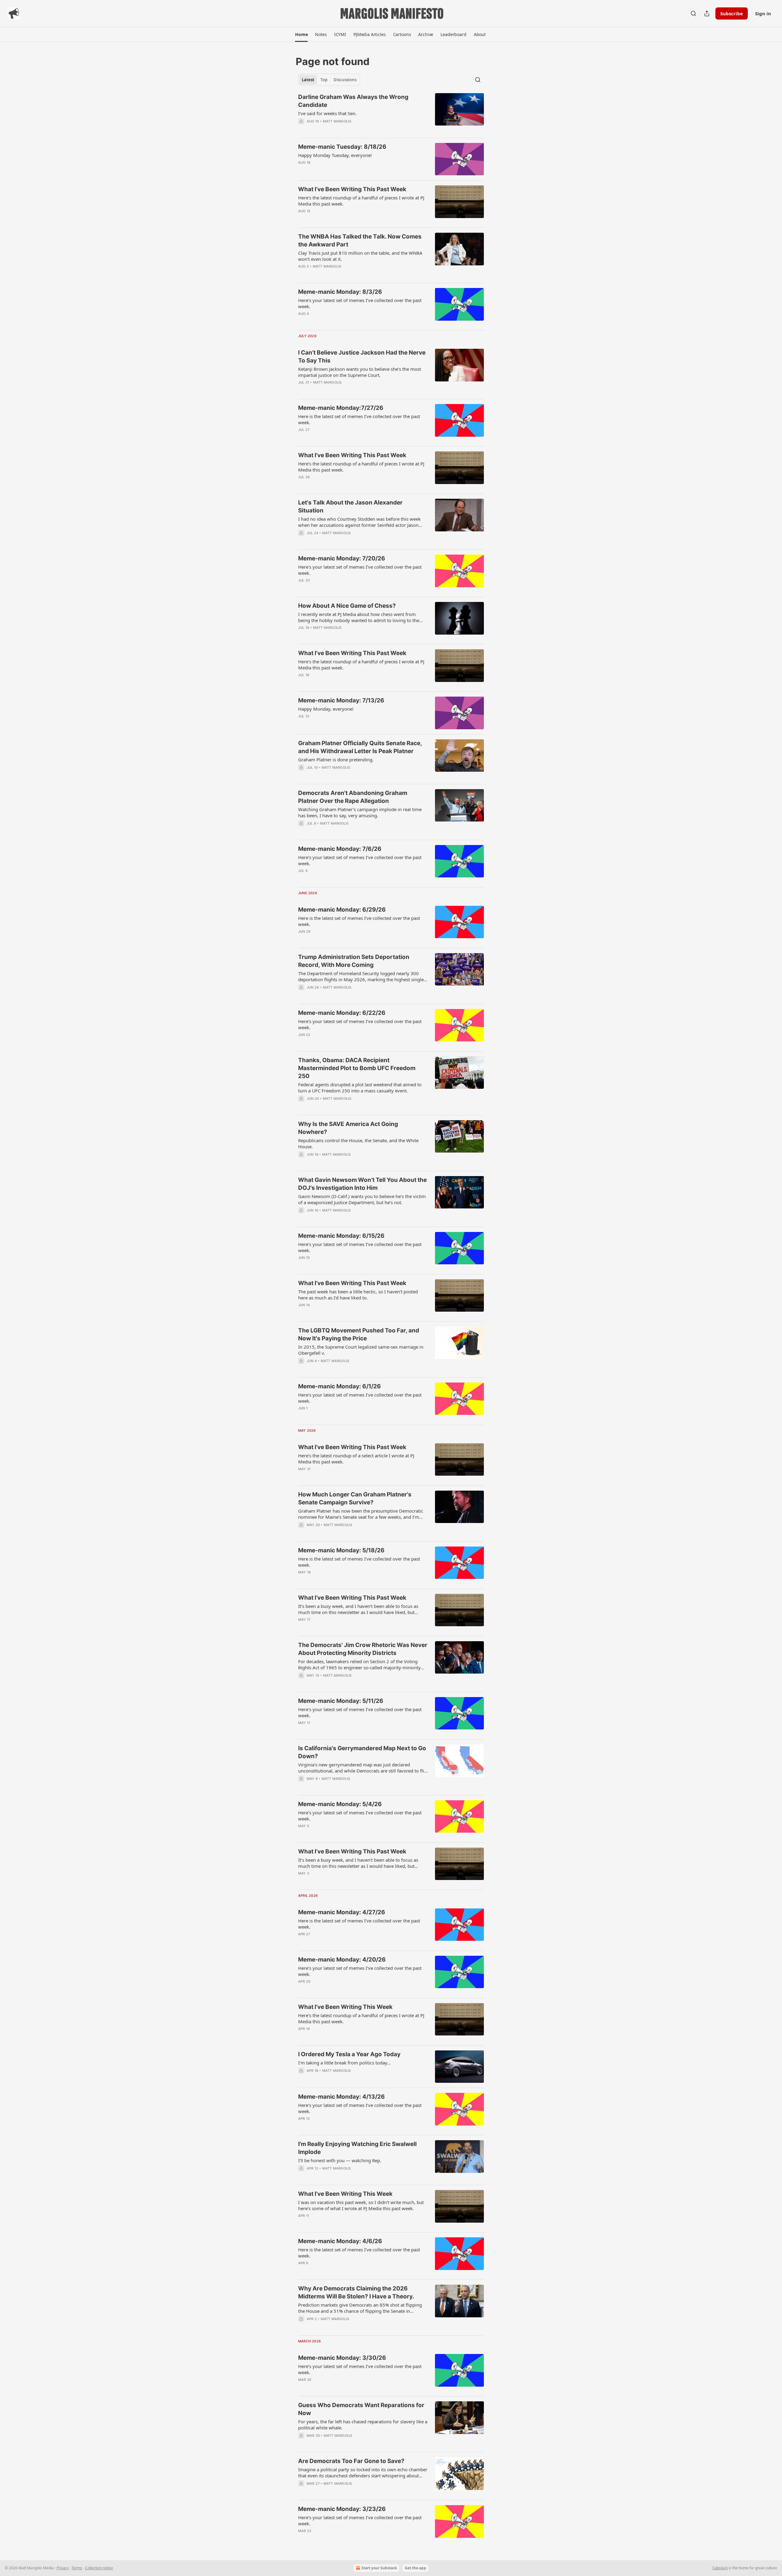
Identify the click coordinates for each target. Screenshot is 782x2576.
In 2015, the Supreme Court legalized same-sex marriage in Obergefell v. (361, 1350)
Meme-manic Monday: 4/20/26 (342, 1960)
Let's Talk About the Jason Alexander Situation (350, 506)
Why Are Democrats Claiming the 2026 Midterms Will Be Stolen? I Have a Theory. (356, 2292)
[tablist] (329, 80)
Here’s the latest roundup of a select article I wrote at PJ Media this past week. (356, 1459)
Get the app (415, 2568)
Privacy (63, 2568)
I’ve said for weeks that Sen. (327, 113)
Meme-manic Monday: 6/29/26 (342, 910)
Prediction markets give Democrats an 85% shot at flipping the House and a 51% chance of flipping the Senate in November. (360, 2308)
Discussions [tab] (345, 80)
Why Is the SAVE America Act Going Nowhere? (348, 1128)
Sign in (763, 13)
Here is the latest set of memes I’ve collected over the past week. (359, 419)
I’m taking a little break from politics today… (344, 2063)
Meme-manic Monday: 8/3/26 (340, 292)
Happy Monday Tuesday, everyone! (335, 155)
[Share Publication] (707, 13)
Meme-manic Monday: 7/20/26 (342, 558)
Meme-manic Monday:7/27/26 (341, 408)
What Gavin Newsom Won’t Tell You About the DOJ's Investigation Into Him (362, 1184)
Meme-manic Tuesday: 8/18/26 (342, 147)
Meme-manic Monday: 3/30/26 (342, 2358)
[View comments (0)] (345, 129)
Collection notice (99, 2568)
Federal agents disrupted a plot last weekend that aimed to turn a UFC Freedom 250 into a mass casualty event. (360, 1088)
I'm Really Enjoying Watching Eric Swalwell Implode (357, 2148)
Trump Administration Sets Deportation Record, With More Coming (354, 961)
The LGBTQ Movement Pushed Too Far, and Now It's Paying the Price (359, 1334)
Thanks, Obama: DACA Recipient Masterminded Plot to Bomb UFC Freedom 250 (357, 1068)
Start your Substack (379, 2568)
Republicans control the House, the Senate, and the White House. (358, 1143)
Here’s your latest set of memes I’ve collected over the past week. (360, 303)
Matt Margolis (337, 121)
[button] (301, 35)
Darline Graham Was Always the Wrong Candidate (353, 101)
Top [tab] (324, 80)
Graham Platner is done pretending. (336, 760)
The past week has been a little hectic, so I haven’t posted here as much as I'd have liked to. (358, 1295)
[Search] (693, 13)
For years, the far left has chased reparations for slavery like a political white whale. (363, 2425)
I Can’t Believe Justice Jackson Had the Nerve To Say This (362, 357)
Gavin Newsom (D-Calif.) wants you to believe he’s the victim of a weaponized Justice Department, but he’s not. (362, 1199)
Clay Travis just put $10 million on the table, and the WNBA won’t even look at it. (360, 256)
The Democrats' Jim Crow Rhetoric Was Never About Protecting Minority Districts (363, 1649)
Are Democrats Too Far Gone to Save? (351, 2461)
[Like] (302, 831)
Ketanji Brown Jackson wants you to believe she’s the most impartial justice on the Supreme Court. (360, 372)
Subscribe (732, 13)
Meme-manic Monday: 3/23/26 (342, 2509)
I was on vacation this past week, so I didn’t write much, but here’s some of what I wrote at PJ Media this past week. (361, 2205)
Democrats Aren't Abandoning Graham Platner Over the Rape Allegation (353, 797)
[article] (391, 113)
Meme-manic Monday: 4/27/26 (342, 1912)
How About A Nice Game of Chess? (347, 606)
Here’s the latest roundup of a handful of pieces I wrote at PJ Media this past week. (361, 201)
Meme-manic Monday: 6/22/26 (342, 1013)
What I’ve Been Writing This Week (345, 2007)
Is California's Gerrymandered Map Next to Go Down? (362, 1752)
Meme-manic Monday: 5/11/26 (341, 1701)
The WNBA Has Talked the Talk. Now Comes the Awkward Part (360, 240)
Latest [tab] (308, 80)
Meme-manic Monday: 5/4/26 (340, 1804)
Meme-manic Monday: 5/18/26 (341, 1550)
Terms (77, 2568)
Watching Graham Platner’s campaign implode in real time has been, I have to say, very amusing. (360, 812)
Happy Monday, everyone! (326, 709)
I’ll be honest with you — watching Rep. (340, 2160)
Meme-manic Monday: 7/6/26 (340, 849)
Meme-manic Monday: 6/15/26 (341, 1236)
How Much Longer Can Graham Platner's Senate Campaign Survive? (355, 1498)
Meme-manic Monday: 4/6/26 (340, 2241)
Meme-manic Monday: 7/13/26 (341, 700)
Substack (720, 2568)
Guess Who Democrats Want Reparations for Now (361, 2409)
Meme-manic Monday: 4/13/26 (342, 2097)
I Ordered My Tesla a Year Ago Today (349, 2054)
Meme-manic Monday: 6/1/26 (340, 1386)
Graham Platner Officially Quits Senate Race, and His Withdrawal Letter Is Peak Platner (360, 747)
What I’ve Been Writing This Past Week (352, 189)
